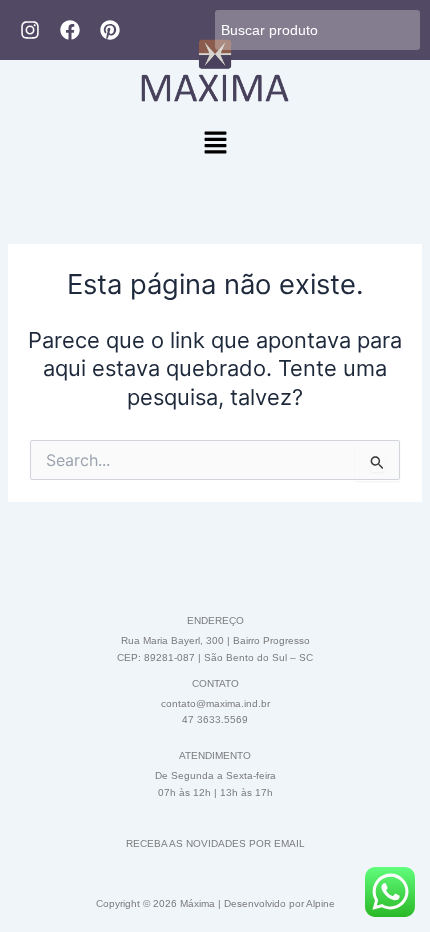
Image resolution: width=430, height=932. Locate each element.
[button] (215, 143)
